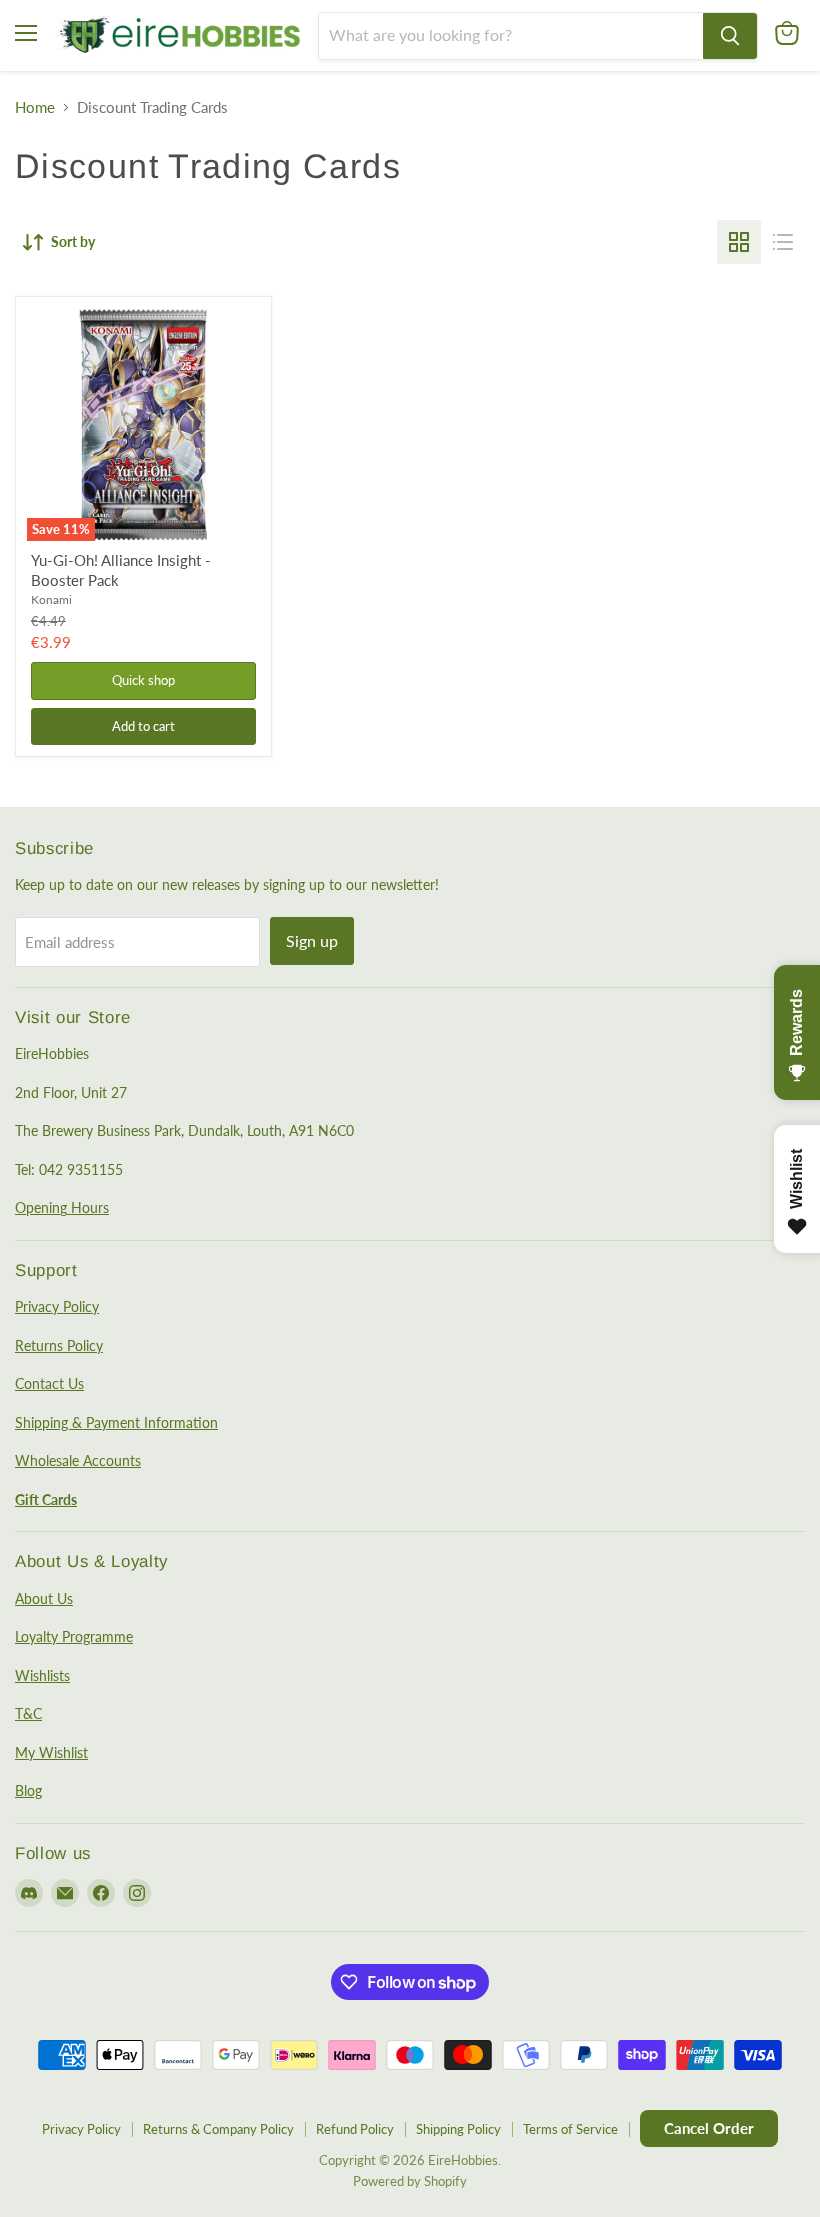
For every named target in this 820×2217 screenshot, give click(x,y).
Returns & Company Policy (218, 2129)
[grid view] (739, 242)
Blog (28, 1790)
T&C (28, 1713)
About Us (44, 1598)
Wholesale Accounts (78, 1460)
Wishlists (42, 1675)
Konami (51, 599)
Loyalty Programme (74, 1636)
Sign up (312, 940)
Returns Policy (59, 1345)
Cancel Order (709, 2128)
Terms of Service (570, 2129)
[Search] (730, 36)
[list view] (783, 242)
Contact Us (49, 1383)
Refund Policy (355, 2129)
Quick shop (143, 680)
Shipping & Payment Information (116, 1422)
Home (35, 107)
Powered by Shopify (410, 2181)
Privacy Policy (57, 1306)
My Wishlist (51, 1752)
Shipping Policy (458, 2129)
